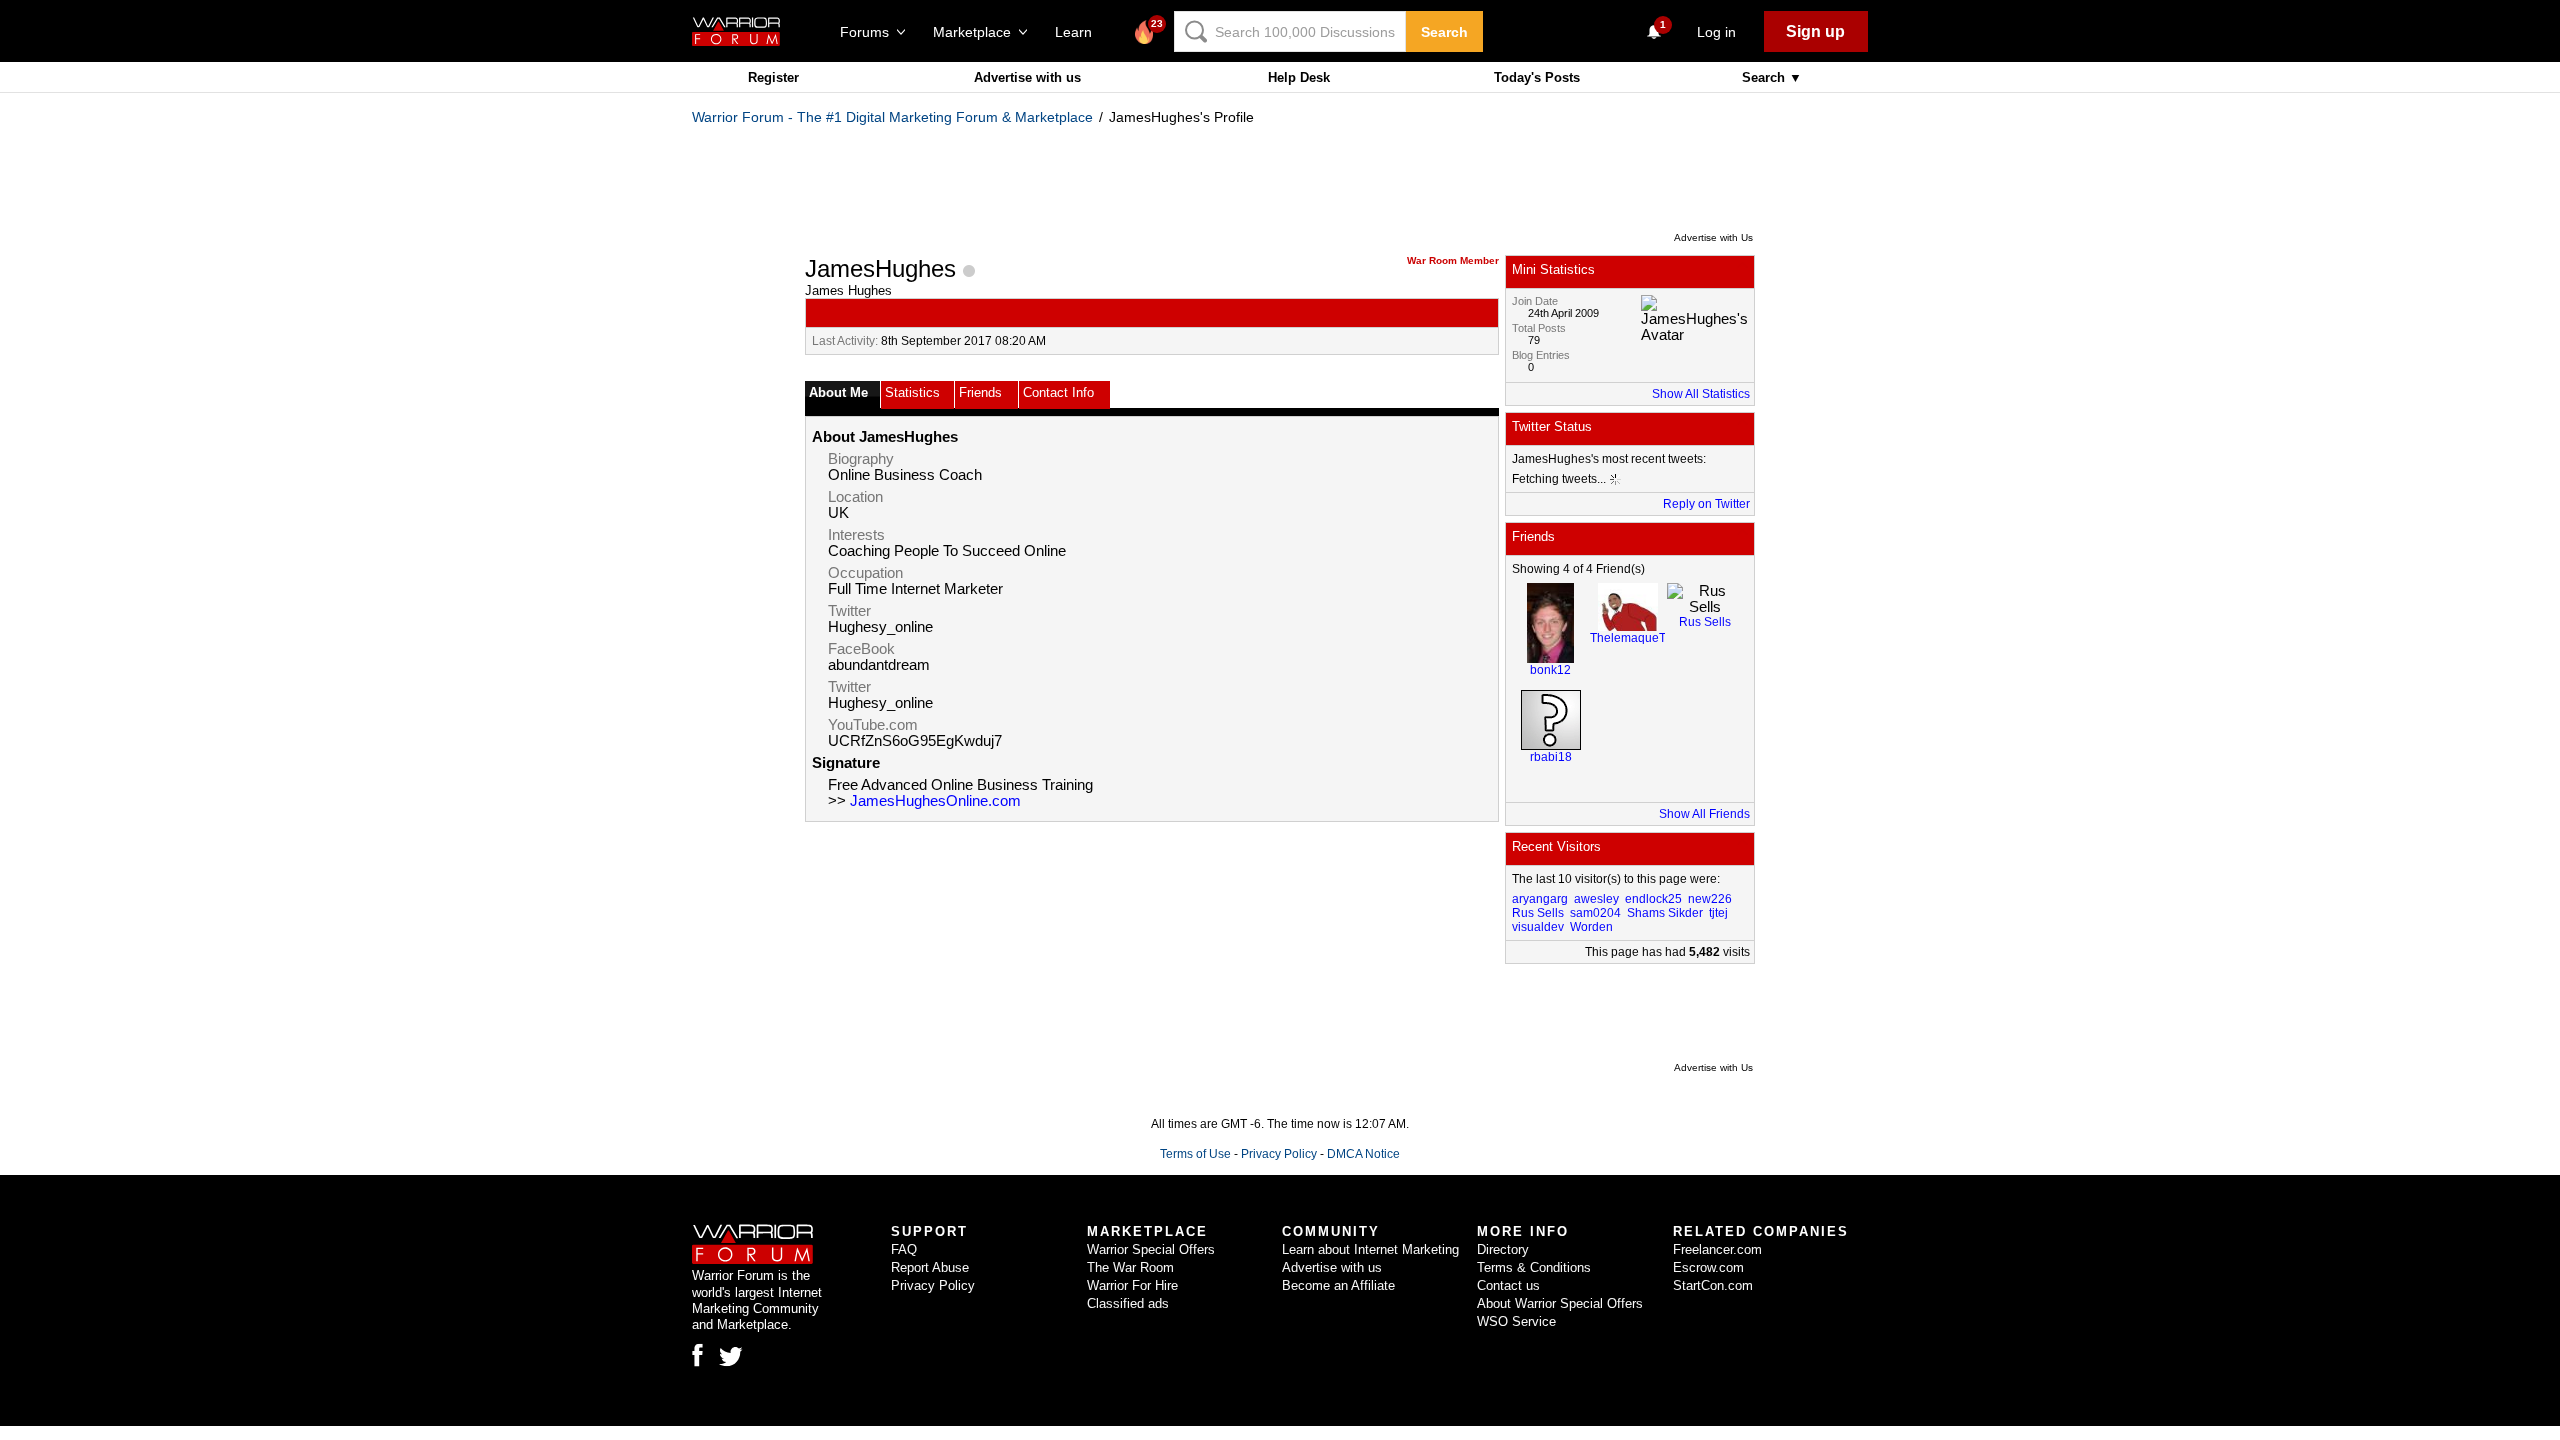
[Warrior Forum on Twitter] (731, 1357)
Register (773, 77)
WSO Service (1516, 1321)
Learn (1079, 32)
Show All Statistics (1701, 394)
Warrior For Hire (1132, 1285)
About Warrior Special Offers (1560, 1303)
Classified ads (1128, 1303)
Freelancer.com (1717, 1249)
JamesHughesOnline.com (935, 801)
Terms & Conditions (1534, 1267)
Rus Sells (1705, 622)
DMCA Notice (1363, 1154)
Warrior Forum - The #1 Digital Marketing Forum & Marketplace (892, 117)
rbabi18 (1551, 757)
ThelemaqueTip (1633, 638)
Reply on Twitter (1706, 504)
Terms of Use (1195, 1154)
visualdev (1538, 927)
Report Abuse (930, 1267)
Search (1444, 32)
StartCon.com (1713, 1285)
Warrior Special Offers (1151, 1249)
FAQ (904, 1249)
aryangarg (1540, 899)
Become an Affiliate (1338, 1285)
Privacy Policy (1279, 1154)
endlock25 (1653, 899)
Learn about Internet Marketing (1370, 1249)
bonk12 (1550, 670)
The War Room (1130, 1267)
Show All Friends (1704, 814)
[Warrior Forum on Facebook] (697, 1355)
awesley (1596, 899)
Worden (1591, 927)
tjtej (1718, 913)
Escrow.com (1708, 1267)
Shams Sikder (1665, 913)
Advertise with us (1027, 77)
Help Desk (1299, 77)
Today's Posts (1537, 77)
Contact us (1508, 1285)
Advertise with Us (1713, 237)
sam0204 (1595, 913)
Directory (1503, 1249)
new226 (1710, 899)
